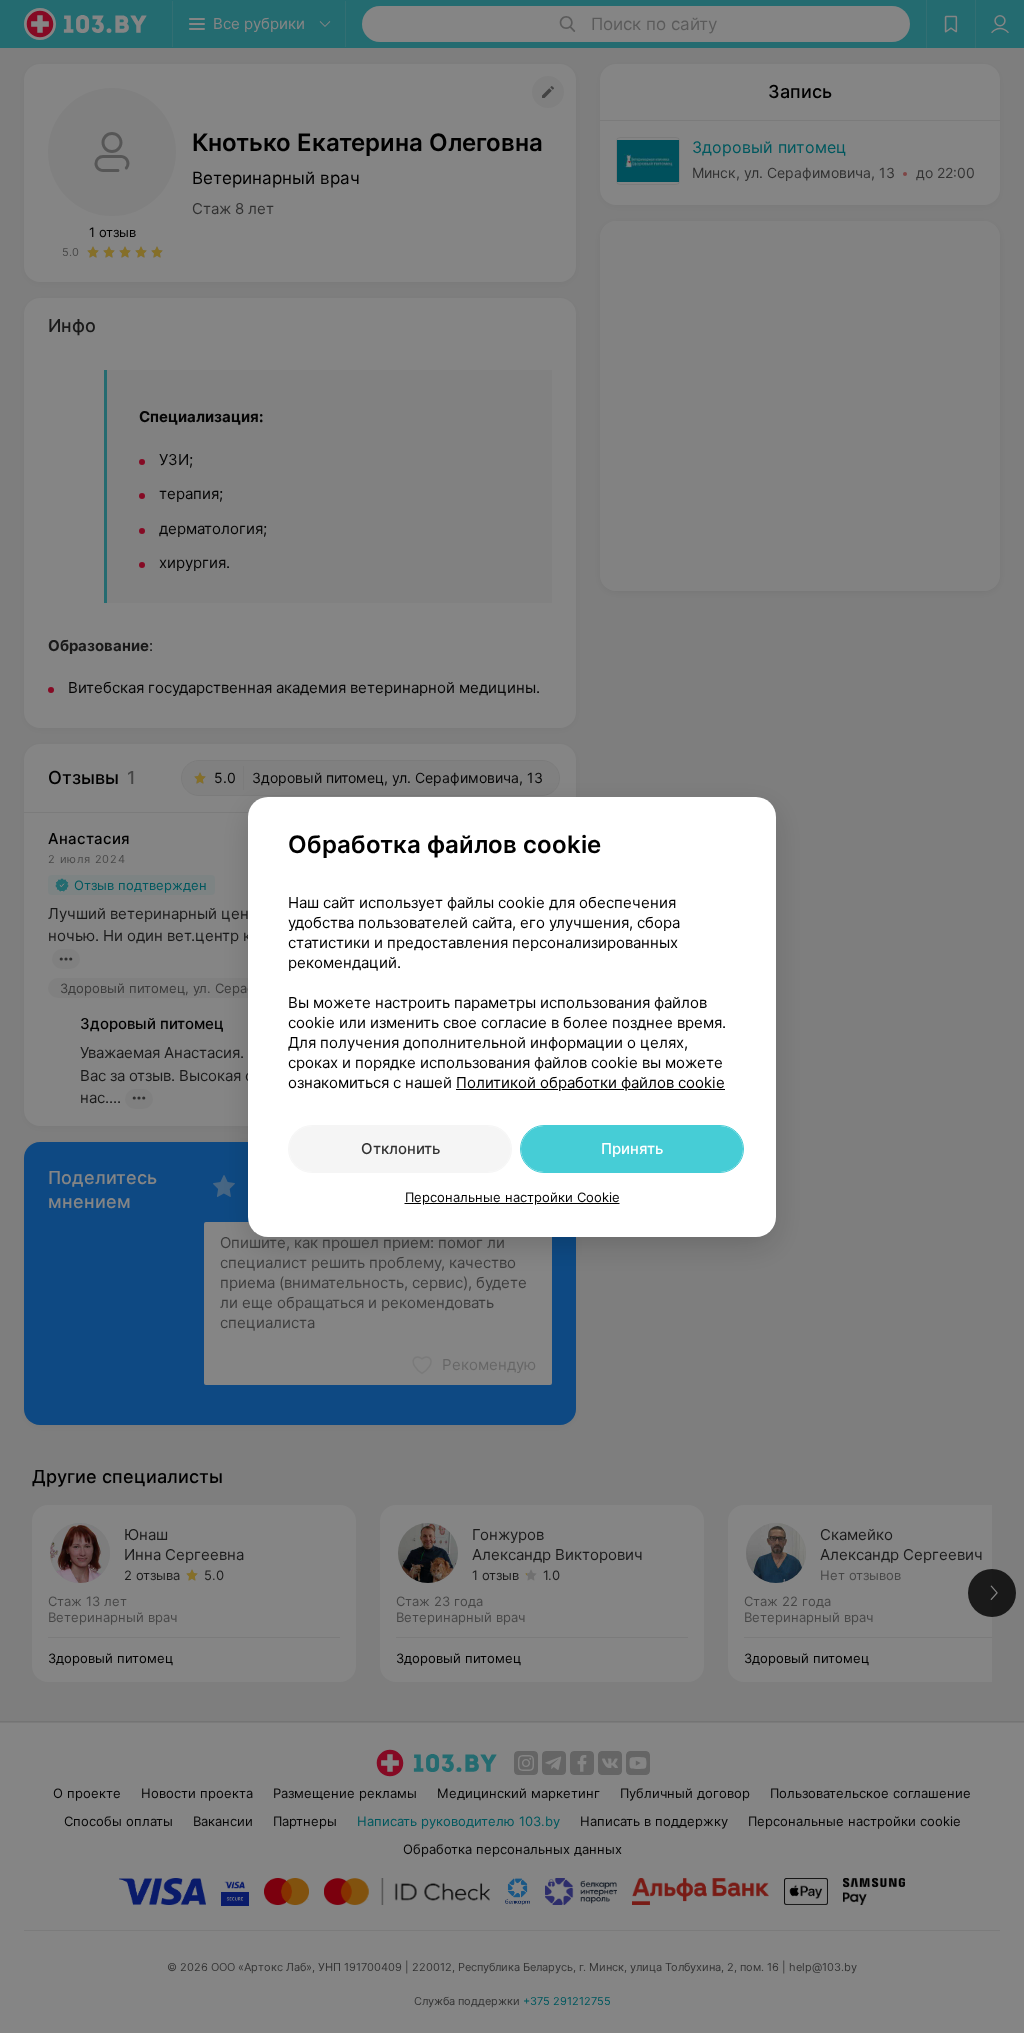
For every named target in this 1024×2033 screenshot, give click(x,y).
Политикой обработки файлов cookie (590, 1082)
